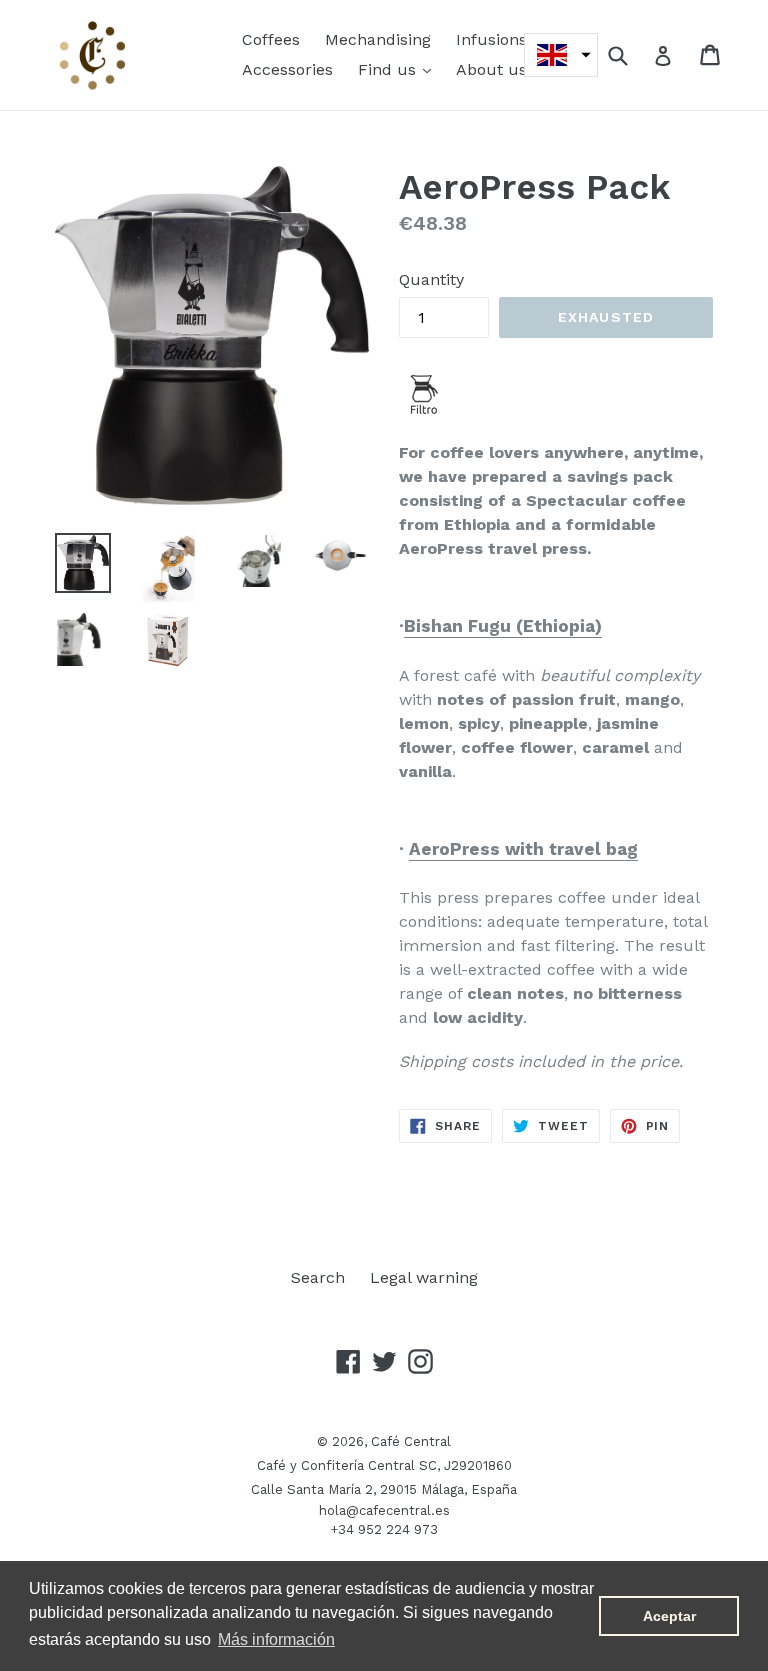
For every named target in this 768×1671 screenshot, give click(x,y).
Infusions (491, 39)
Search (318, 1277)
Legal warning (424, 1277)
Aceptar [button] (669, 1616)
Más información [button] (276, 1639)
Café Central (411, 1441)
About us (491, 69)
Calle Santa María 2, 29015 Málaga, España (384, 1489)
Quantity (431, 279)
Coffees (271, 39)
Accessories (287, 69)
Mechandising (378, 39)
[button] (561, 55)
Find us (399, 69)
